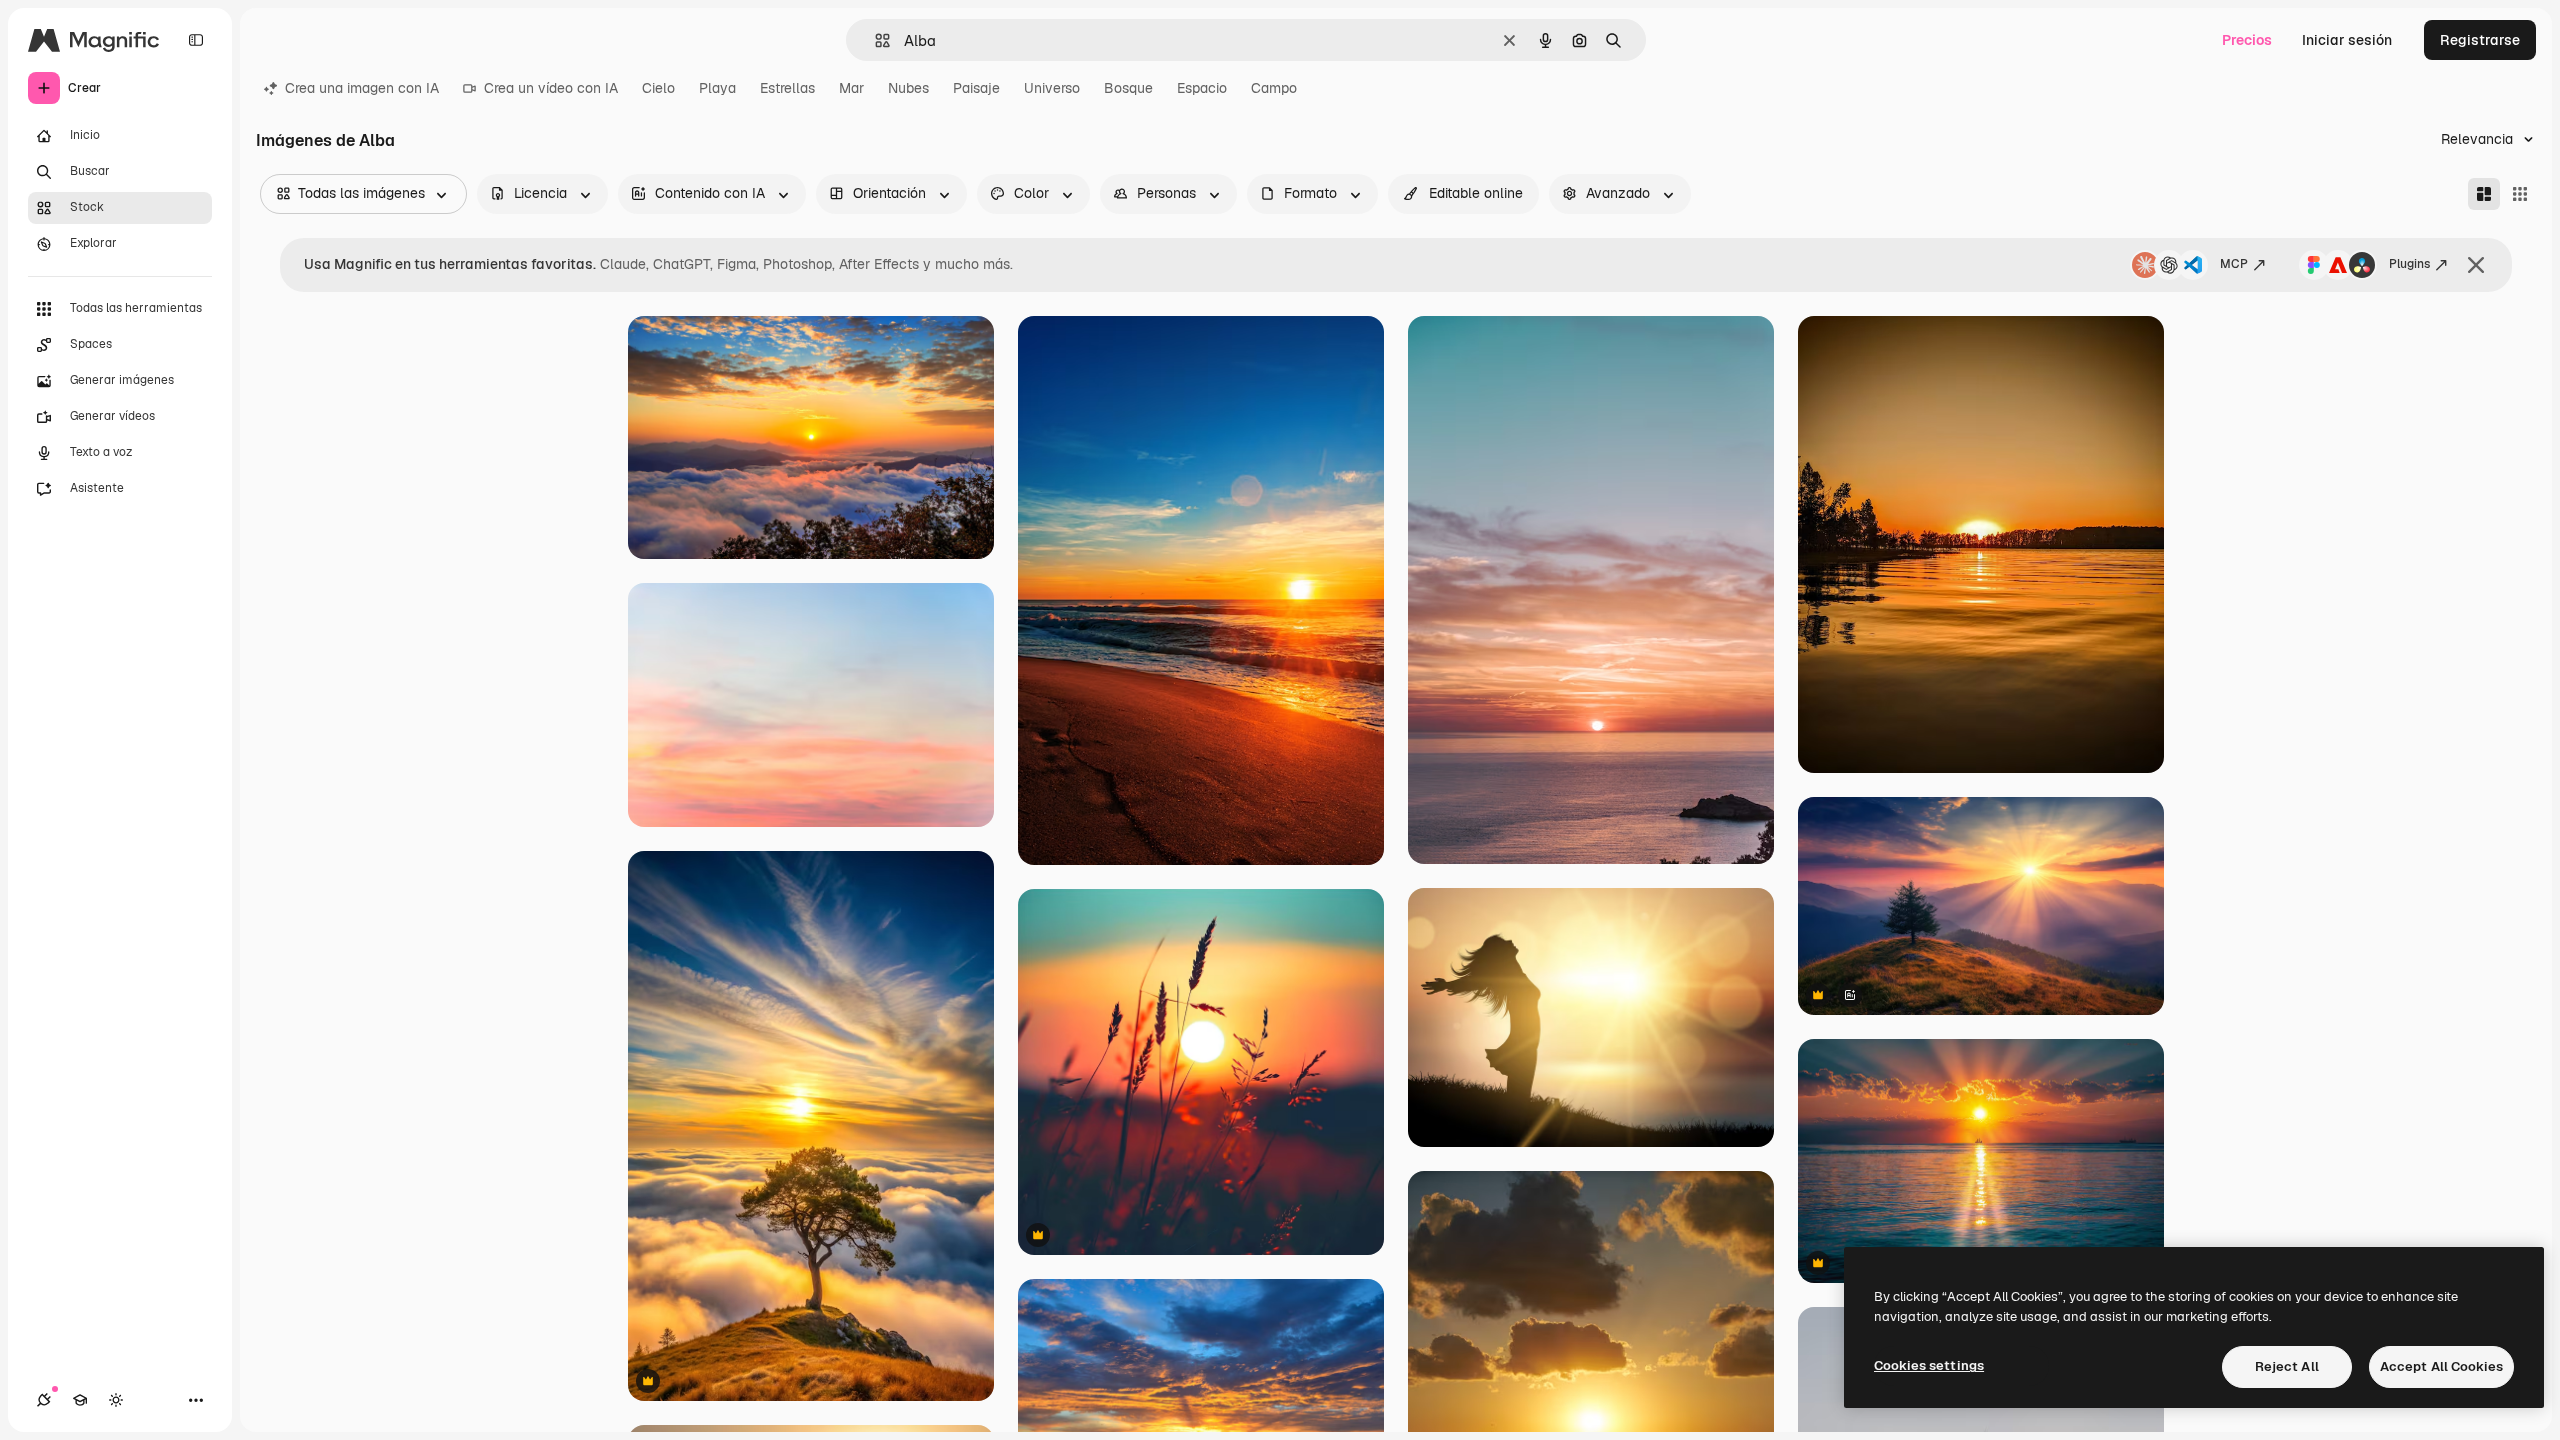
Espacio (1202, 88)
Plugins (2409, 264)
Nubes (908, 88)
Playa (717, 88)
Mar (851, 88)
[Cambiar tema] (116, 1400)
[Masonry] (2484, 194)
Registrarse (2480, 40)
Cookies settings (1929, 1365)
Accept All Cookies (2441, 1366)
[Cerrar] (2476, 265)
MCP (2234, 264)
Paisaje (976, 88)
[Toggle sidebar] (196, 40)
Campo (1274, 88)
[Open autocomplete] (874, 40)
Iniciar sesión (2347, 40)
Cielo (658, 88)
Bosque (1128, 88)
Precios (2247, 40)
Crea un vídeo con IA (551, 88)
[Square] (2520, 194)
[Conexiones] (44, 1400)
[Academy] (80, 1400)
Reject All (2287, 1366)
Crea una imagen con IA (362, 88)
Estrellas (787, 88)
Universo (1052, 88)
